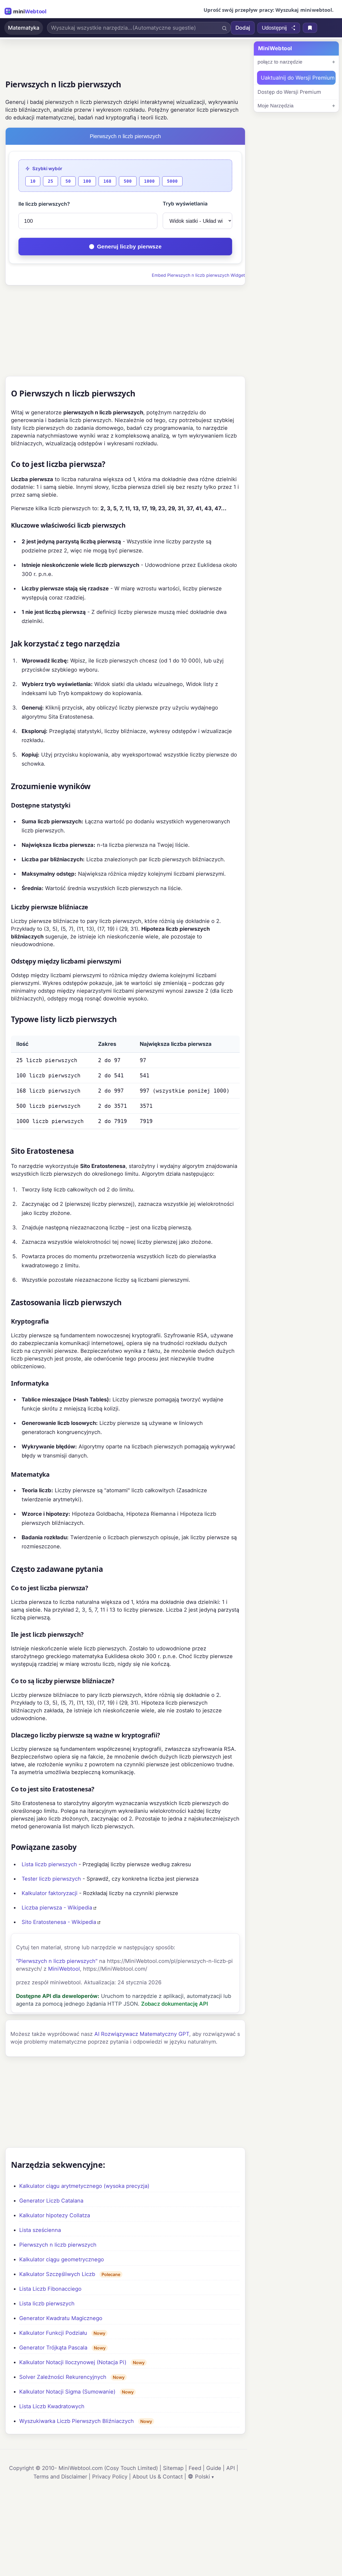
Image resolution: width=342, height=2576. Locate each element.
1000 (149, 181)
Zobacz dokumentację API (175, 2004)
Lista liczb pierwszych (49, 1864)
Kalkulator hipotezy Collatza (55, 2215)
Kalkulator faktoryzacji (50, 1893)
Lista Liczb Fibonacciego (50, 2289)
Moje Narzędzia (276, 106)
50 (68, 181)
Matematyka (24, 28)
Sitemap (173, 2468)
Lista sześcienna (40, 2230)
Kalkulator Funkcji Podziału (53, 2333)
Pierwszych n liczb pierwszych (58, 2245)
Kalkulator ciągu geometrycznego (62, 2259)
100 (87, 181)
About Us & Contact (158, 2477)
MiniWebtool (64, 1969)
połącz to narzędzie (280, 62)
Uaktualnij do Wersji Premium (298, 78)
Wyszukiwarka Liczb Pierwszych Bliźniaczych (77, 2421)
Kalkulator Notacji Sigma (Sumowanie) (67, 2392)
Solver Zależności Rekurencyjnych (63, 2377)
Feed (195, 2468)
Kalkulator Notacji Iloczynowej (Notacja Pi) (73, 2362)
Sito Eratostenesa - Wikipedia (59, 1922)
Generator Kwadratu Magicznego (61, 2318)
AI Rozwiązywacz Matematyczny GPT (142, 2034)
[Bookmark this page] (310, 28)
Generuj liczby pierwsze (129, 246)
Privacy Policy (110, 2477)
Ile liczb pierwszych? (44, 204)
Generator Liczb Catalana (51, 2201)
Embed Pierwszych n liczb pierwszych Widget (198, 275)
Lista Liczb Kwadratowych (52, 2406)
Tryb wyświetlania (185, 204)
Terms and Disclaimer (60, 2477)
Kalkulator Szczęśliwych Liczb (57, 2274)
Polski (203, 2477)
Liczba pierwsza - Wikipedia (57, 1908)
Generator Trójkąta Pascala (53, 2348)
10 (33, 181)
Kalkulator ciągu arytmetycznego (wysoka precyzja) (84, 2186)
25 (50, 181)
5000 (172, 181)
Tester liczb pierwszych (51, 1879)
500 (128, 181)
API (231, 2468)
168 (107, 181)
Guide (214, 2468)
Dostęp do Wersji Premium (289, 92)
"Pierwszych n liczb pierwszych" (57, 1961)
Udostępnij (274, 28)
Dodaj (243, 28)
